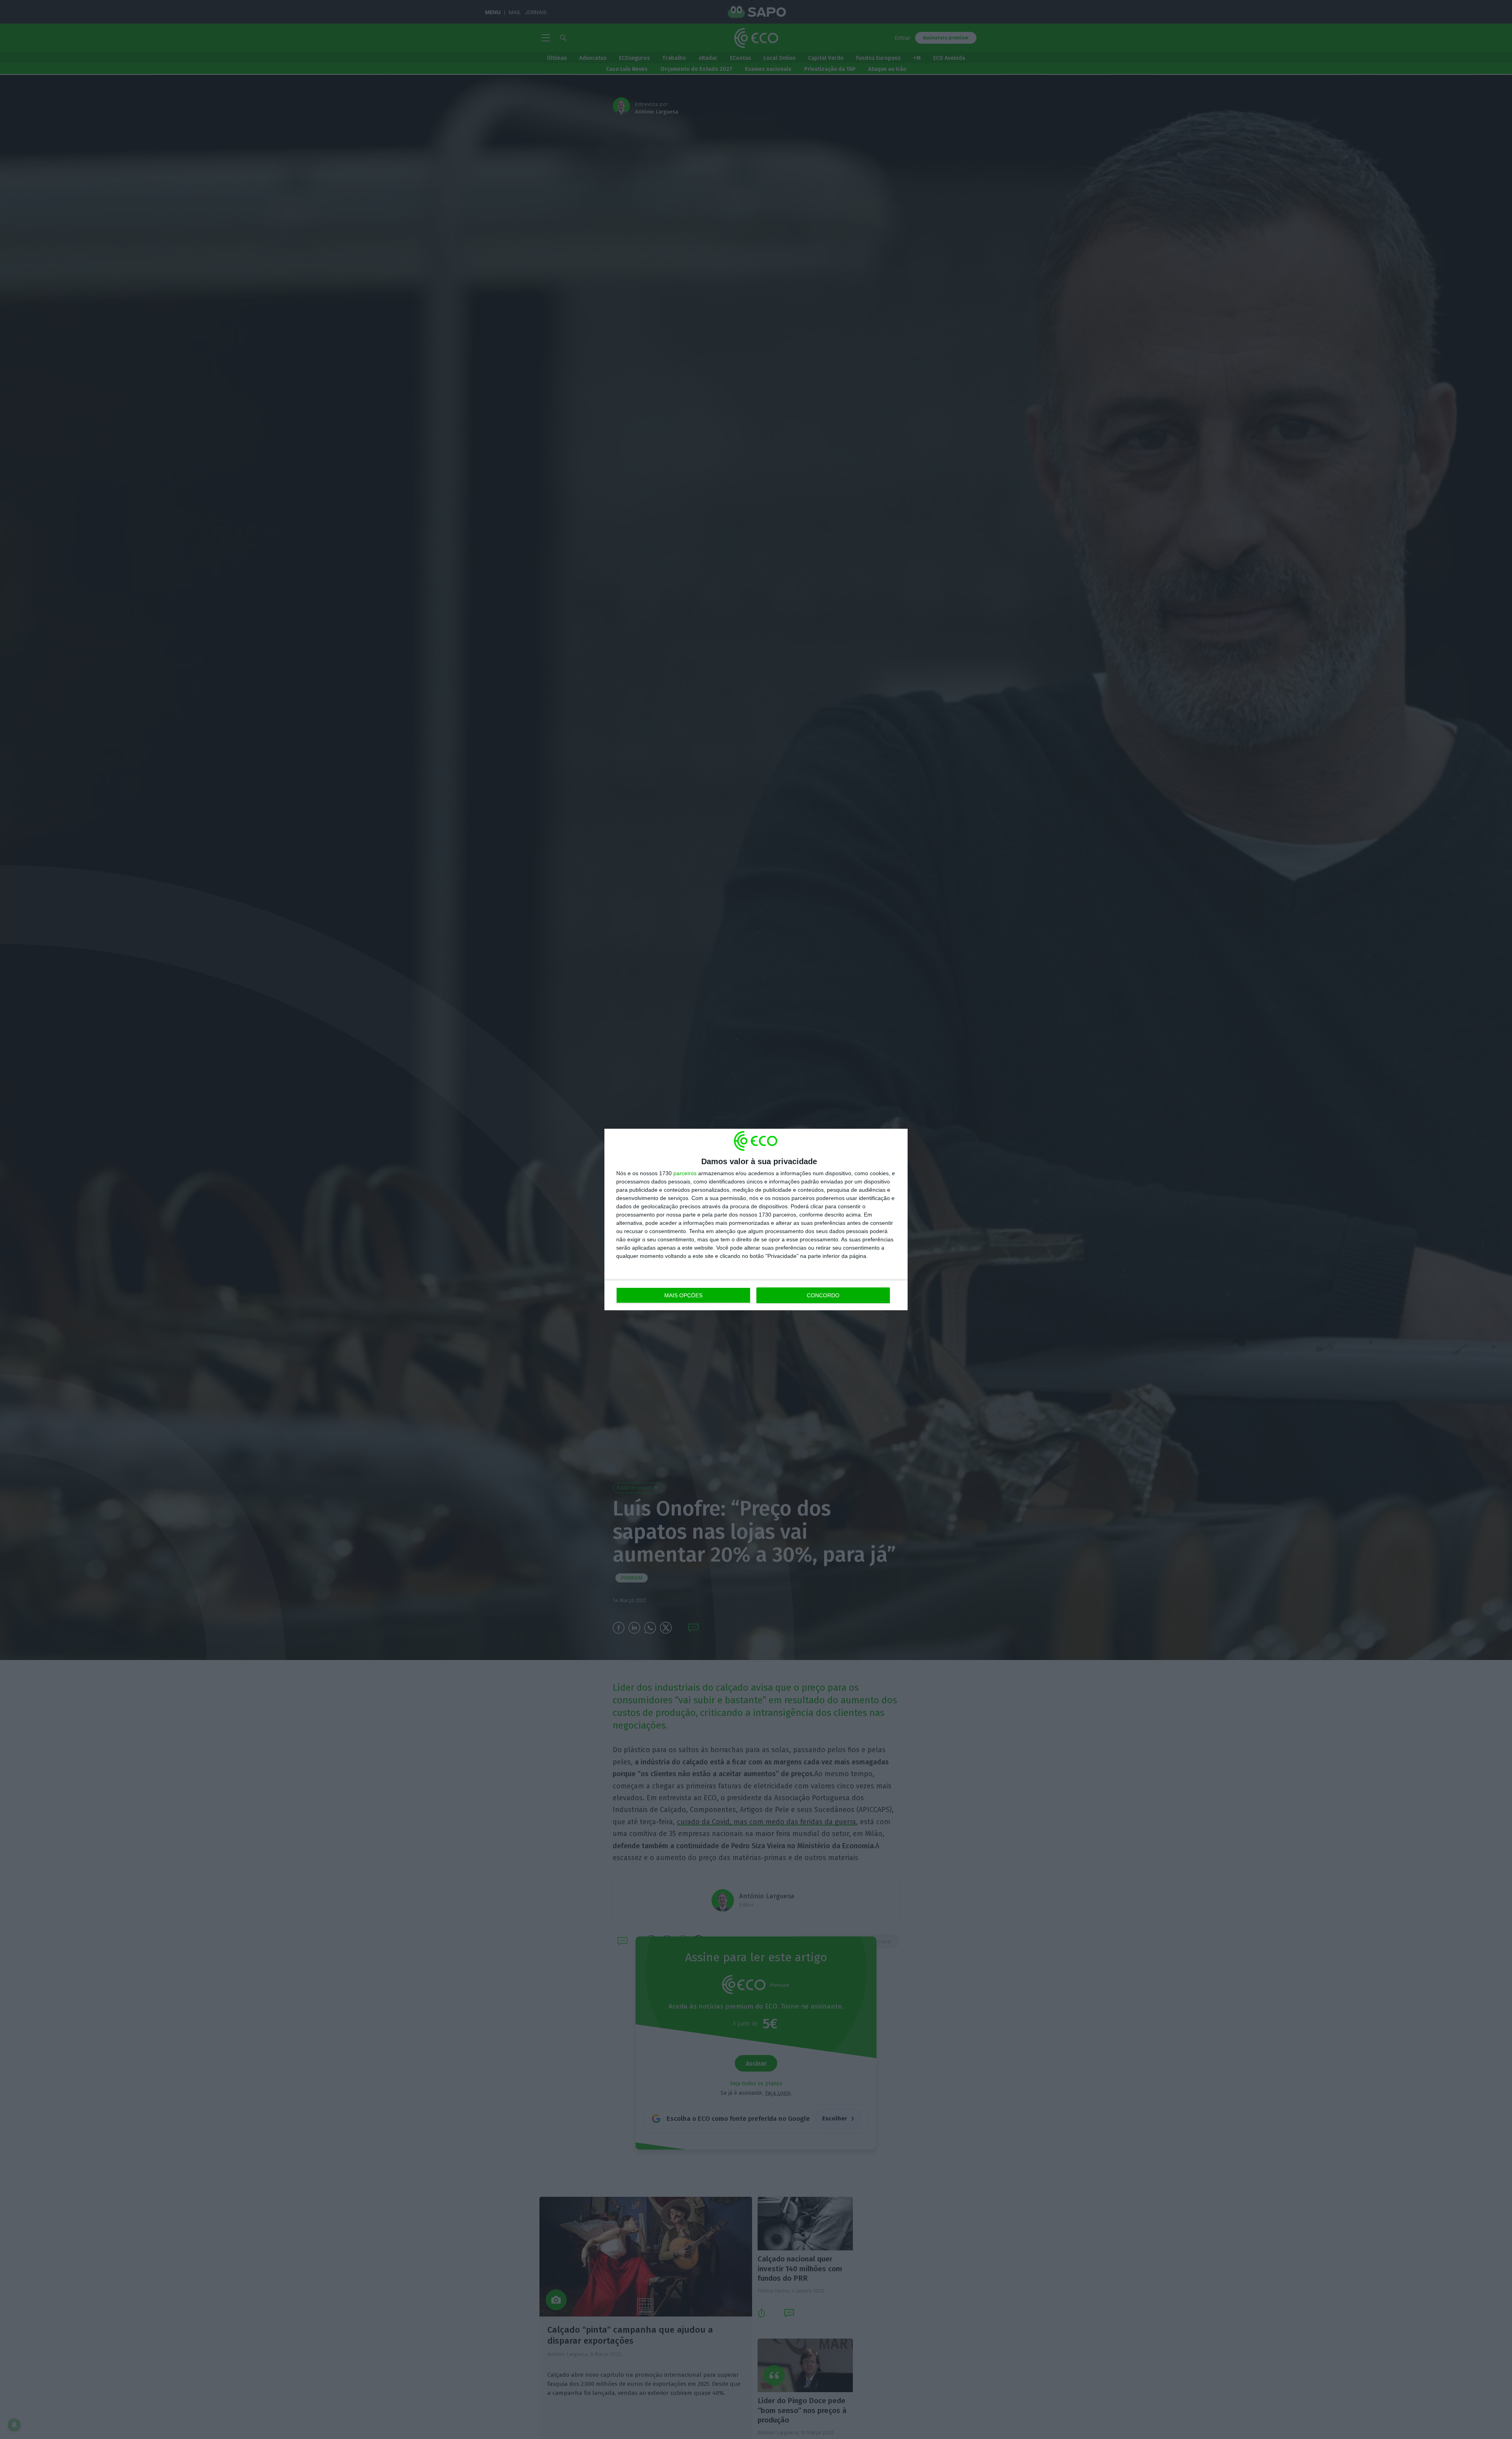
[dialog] (756, 1219)
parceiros (685, 1173)
